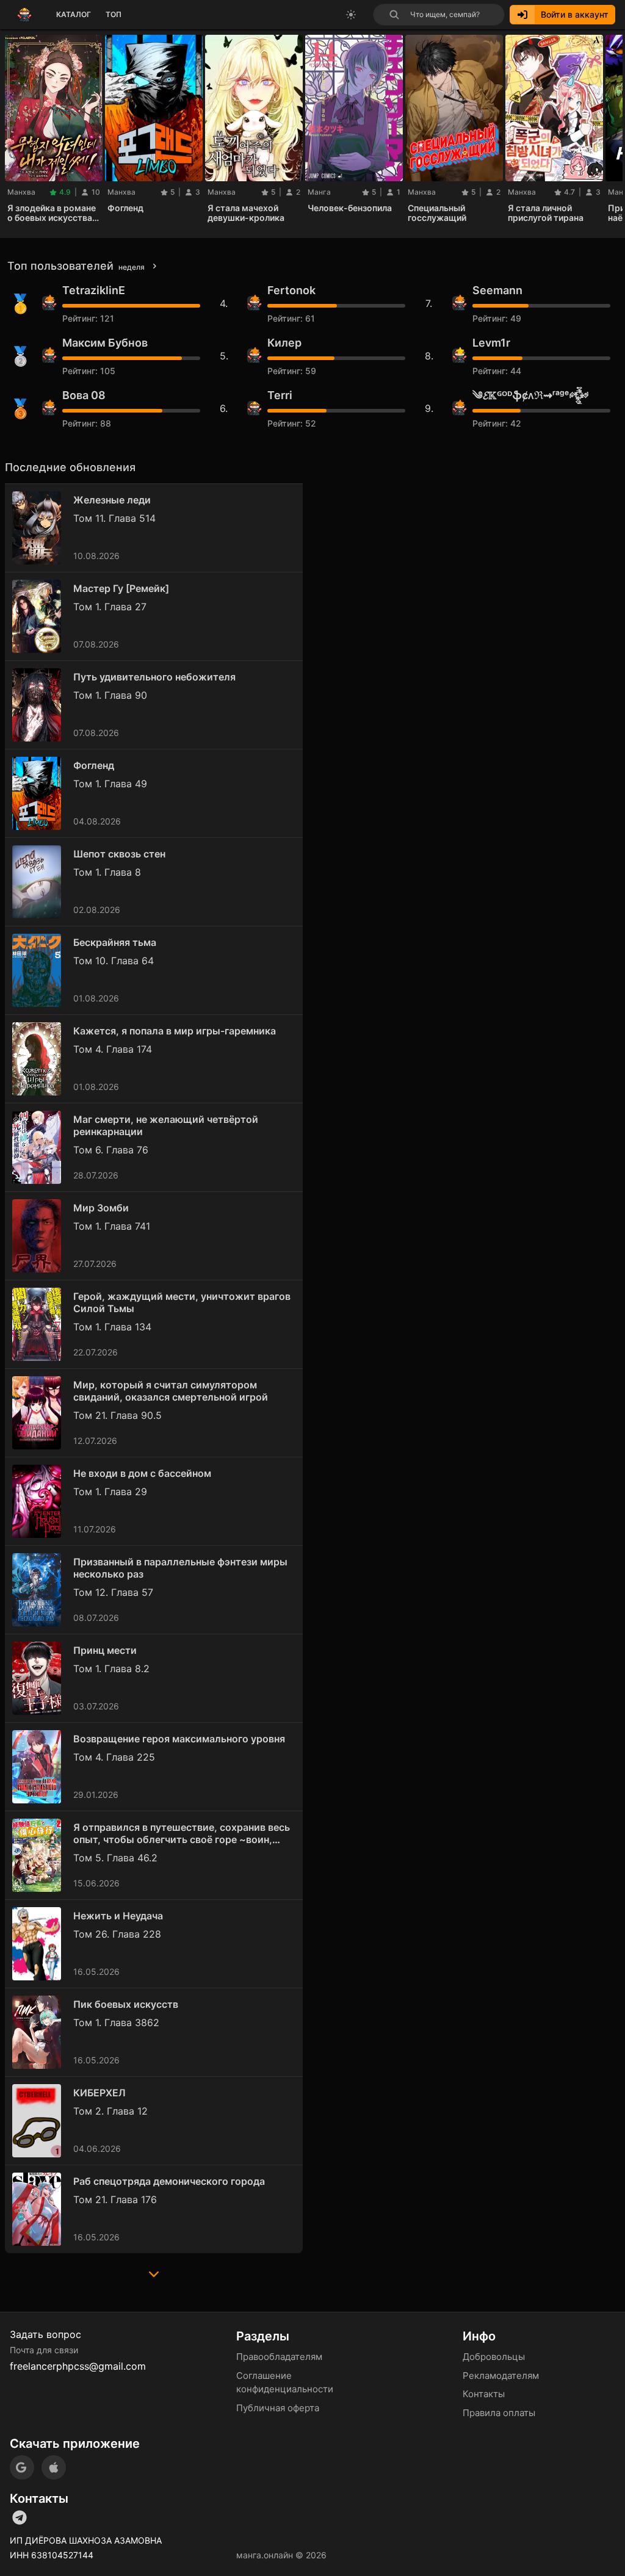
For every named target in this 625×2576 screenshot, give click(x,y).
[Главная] (24, 15)
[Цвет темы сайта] (351, 15)
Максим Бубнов (105, 343)
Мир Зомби (101, 1208)
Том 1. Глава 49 (110, 784)
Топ (114, 14)
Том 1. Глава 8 (107, 872)
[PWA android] (22, 2467)
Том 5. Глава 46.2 (115, 1858)
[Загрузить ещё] (154, 2278)
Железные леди (112, 500)
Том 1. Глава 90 (110, 695)
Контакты (484, 2394)
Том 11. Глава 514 (114, 518)
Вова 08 (84, 395)
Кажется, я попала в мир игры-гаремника (175, 1031)
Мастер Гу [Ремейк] (121, 588)
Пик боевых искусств (126, 2004)
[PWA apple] (54, 2467)
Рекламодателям (501, 2376)
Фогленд (125, 208)
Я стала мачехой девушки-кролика (246, 213)
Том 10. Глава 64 (114, 961)
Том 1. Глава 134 (112, 1327)
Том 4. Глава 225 (114, 1757)
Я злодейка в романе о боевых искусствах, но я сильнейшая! (53, 213)
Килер (284, 343)
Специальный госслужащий (437, 213)
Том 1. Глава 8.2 (111, 1669)
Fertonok (291, 290)
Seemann (497, 290)
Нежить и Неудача (118, 1916)
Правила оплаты (499, 2413)
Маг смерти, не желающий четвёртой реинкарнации (166, 1125)
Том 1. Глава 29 (110, 1492)
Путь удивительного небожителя (154, 677)
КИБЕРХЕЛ (99, 2093)
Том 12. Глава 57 (113, 1592)
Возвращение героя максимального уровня (179, 1739)
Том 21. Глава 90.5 (117, 1415)
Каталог (74, 14)
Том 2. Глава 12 (110, 2111)
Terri (280, 395)
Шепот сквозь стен (119, 854)
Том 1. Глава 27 (110, 607)
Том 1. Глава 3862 (116, 2022)
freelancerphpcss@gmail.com (78, 2366)
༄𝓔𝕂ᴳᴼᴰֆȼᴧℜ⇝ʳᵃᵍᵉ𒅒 (531, 395)
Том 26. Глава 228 (117, 1934)
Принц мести (105, 1650)
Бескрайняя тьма (115, 942)
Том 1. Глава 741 (112, 1226)
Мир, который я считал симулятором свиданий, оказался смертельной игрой (171, 1391)
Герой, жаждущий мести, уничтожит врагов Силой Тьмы (182, 1302)
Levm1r (491, 343)
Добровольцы (494, 2357)
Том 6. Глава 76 (111, 1150)
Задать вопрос (45, 2334)
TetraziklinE (94, 290)
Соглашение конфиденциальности (285, 2383)
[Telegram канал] (20, 2517)
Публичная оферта (278, 2408)
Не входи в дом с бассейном (142, 1473)
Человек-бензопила (350, 208)
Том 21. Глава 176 (115, 2199)
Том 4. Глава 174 (113, 1049)
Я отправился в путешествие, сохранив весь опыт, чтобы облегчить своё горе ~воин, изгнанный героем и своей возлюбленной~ (182, 1833)
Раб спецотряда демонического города (169, 2181)
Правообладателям (279, 2357)
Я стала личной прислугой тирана (546, 213)
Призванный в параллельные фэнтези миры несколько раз (180, 1568)
